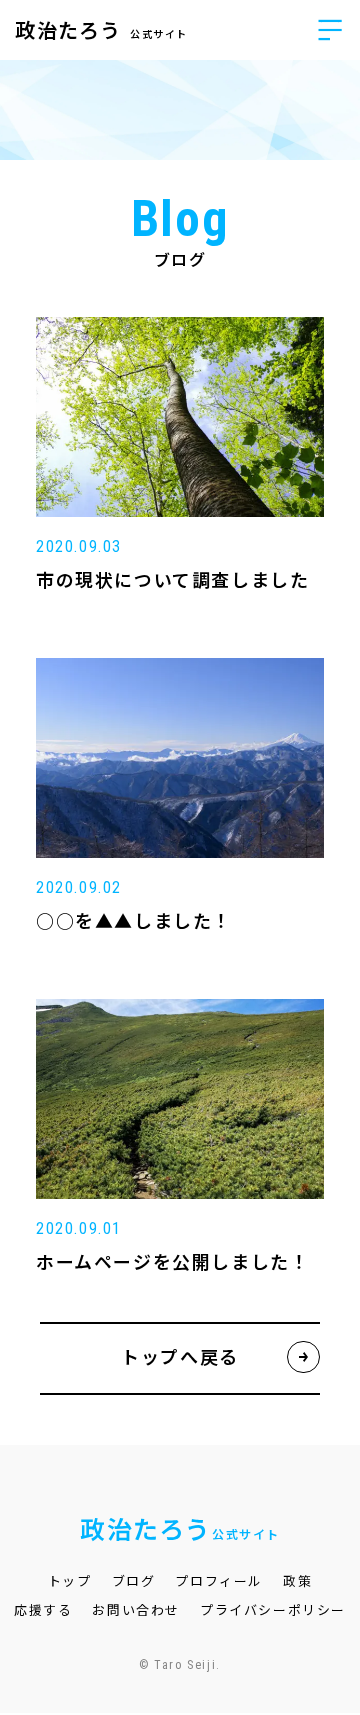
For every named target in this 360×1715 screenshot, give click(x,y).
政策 (297, 1581)
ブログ (134, 1581)
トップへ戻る (180, 1357)
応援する (43, 1610)
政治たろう (101, 31)
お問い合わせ (136, 1610)
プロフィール (219, 1581)
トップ (70, 1581)
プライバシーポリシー (273, 1610)
